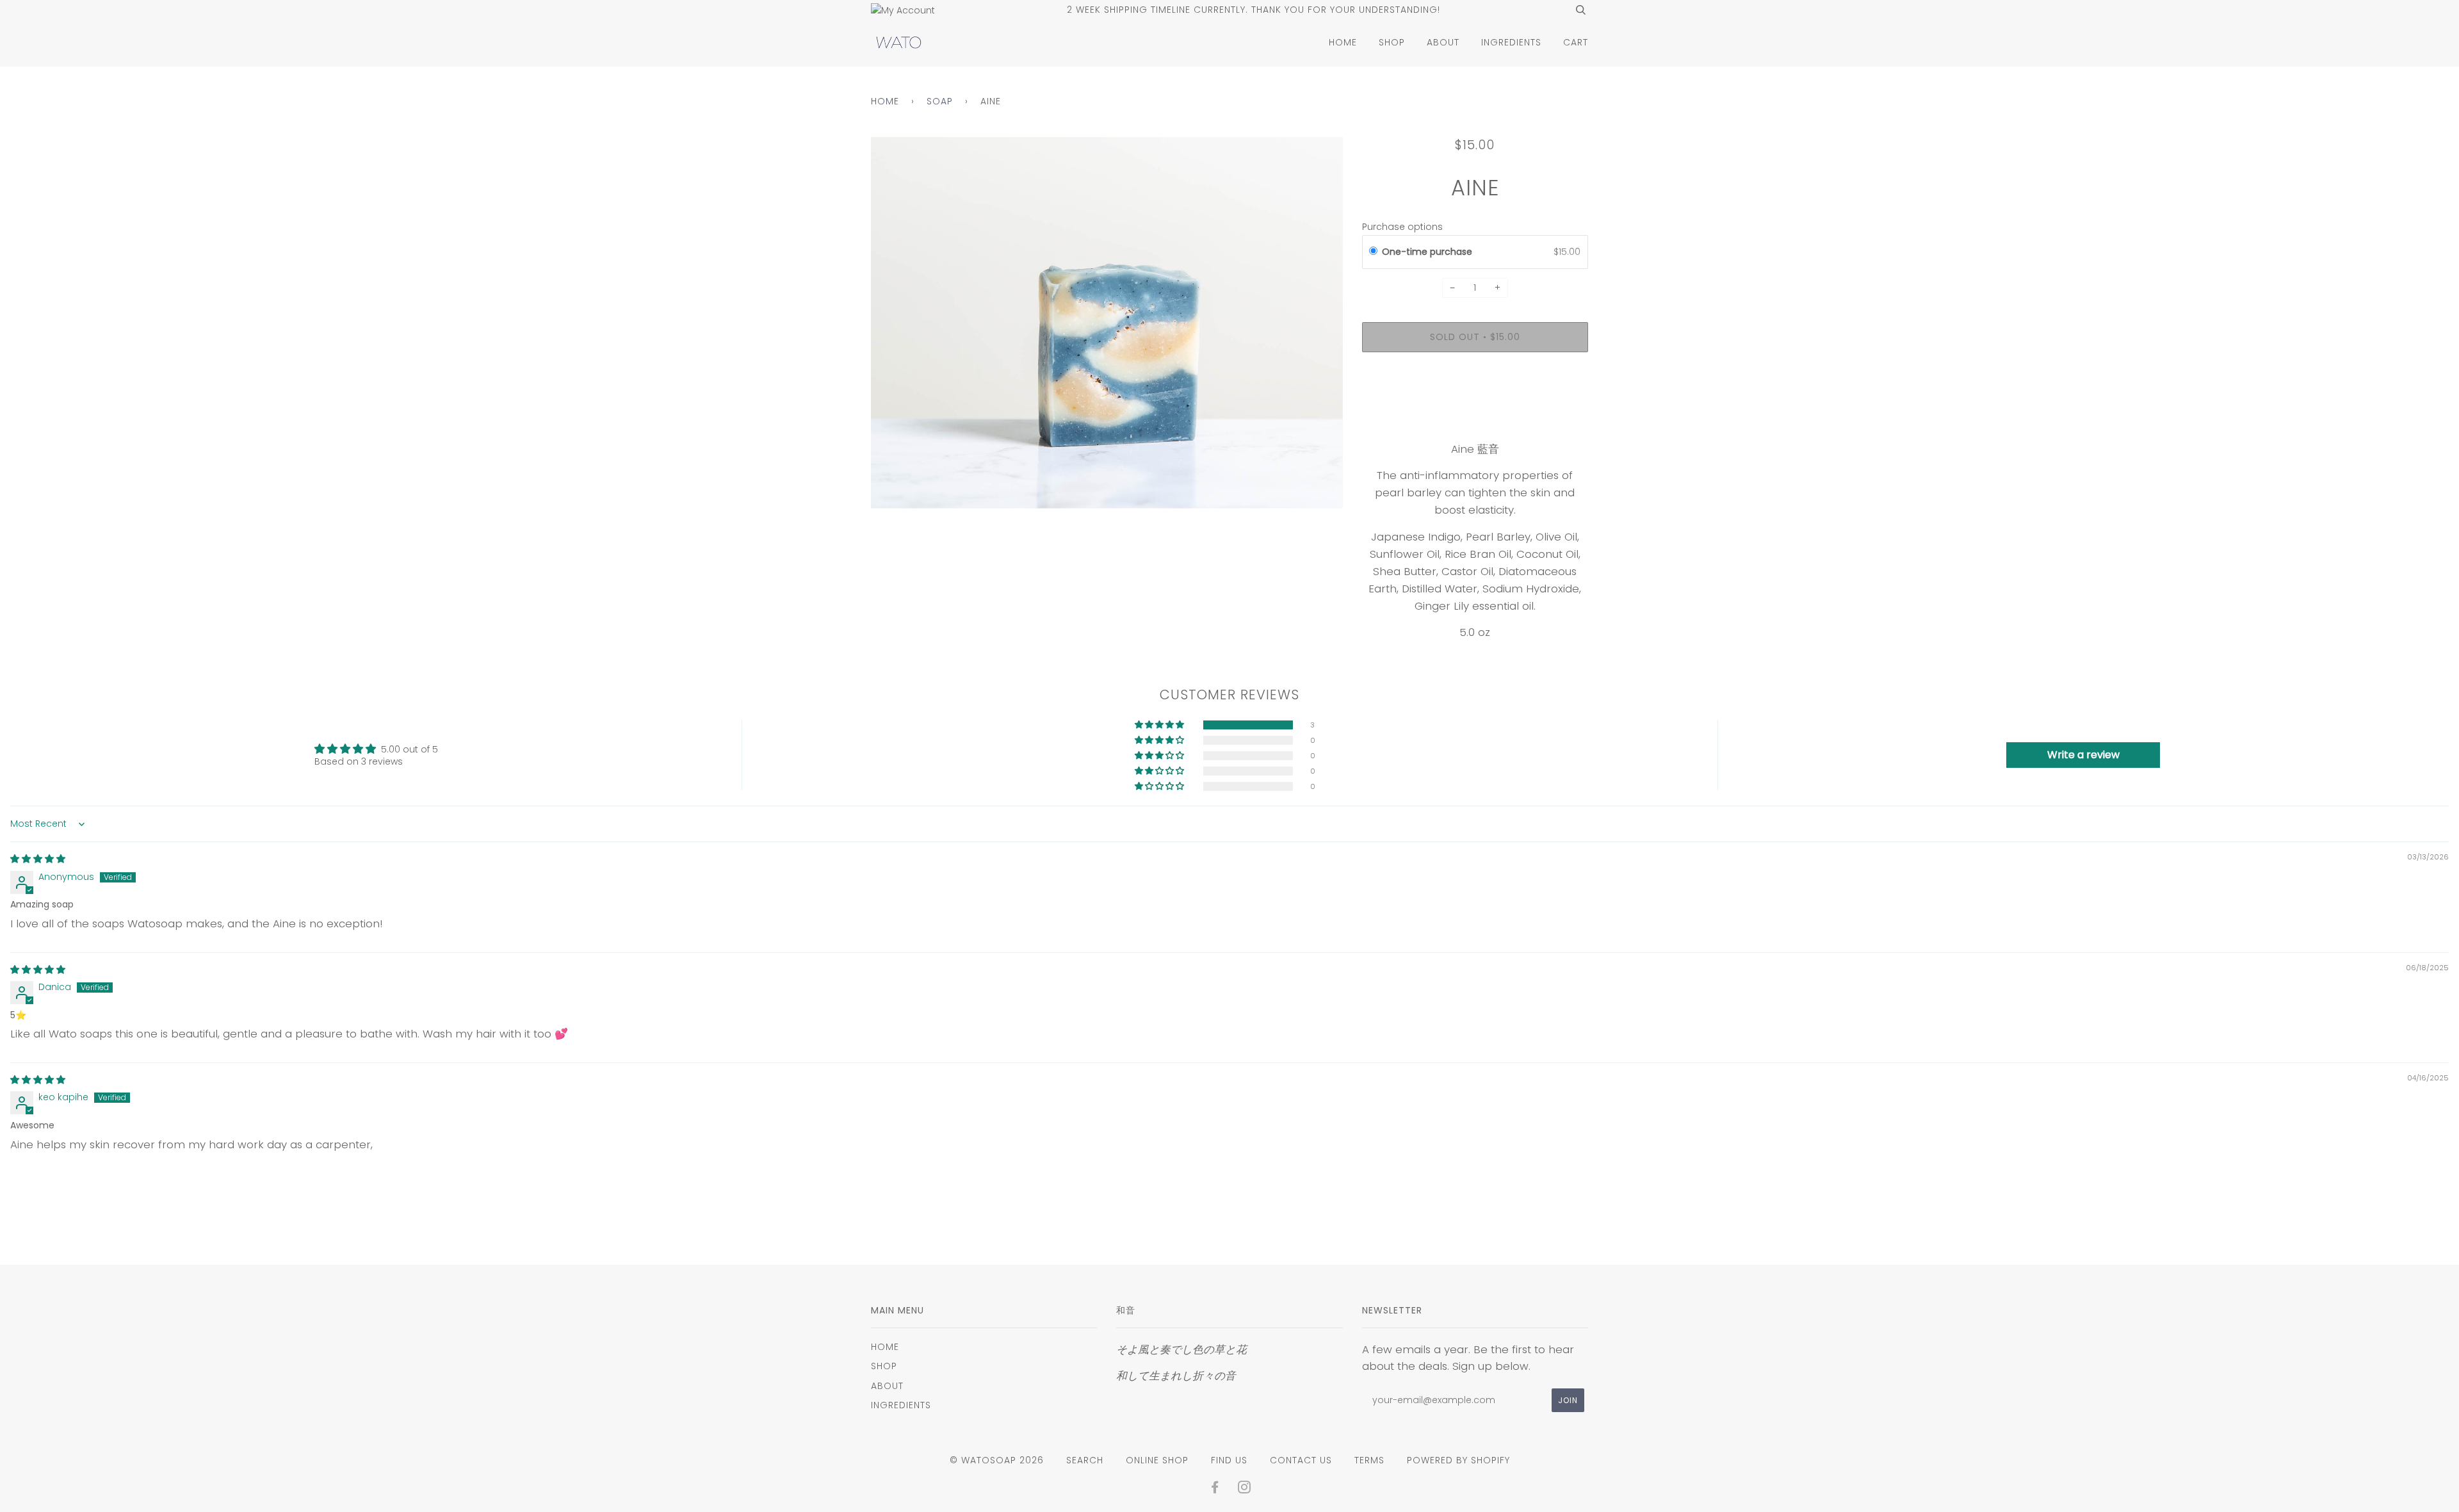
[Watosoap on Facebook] (1215, 1489)
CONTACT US (1301, 1460)
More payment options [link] (1475, 406)
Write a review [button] (2083, 755)
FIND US (1229, 1460)
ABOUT (1443, 42)
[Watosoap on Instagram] (1245, 1489)
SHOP (1392, 42)
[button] (1160, 725)
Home (885, 101)
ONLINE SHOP (1157, 1460)
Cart (1576, 42)
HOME (1343, 42)
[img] (38, 859)
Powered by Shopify (1458, 1460)
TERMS (1369, 1460)
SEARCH (1085, 1460)
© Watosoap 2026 (997, 1460)
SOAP (940, 101)
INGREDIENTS (1511, 42)
